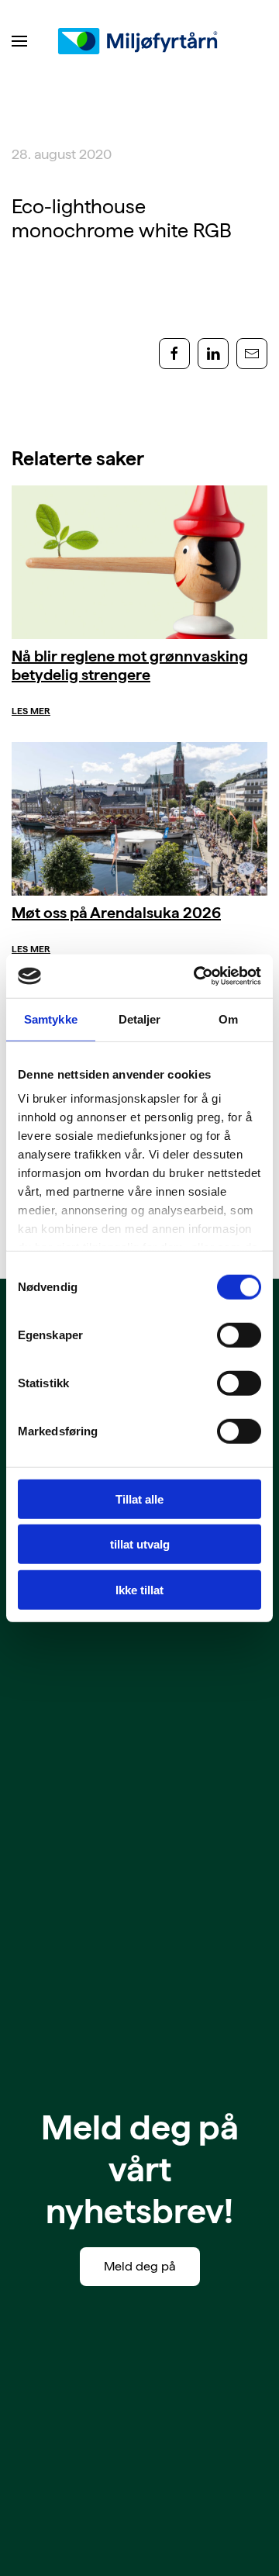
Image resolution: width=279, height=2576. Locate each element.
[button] (19, 41)
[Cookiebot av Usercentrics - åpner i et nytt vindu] (197, 976)
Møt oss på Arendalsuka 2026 (116, 913)
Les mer (31, 711)
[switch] (239, 1335)
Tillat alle (139, 1499)
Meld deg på (140, 2266)
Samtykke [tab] (51, 1019)
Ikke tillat (139, 1589)
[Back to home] (139, 41)
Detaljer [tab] (140, 1019)
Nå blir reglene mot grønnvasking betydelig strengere (130, 665)
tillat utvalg (140, 1544)
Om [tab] (228, 1019)
